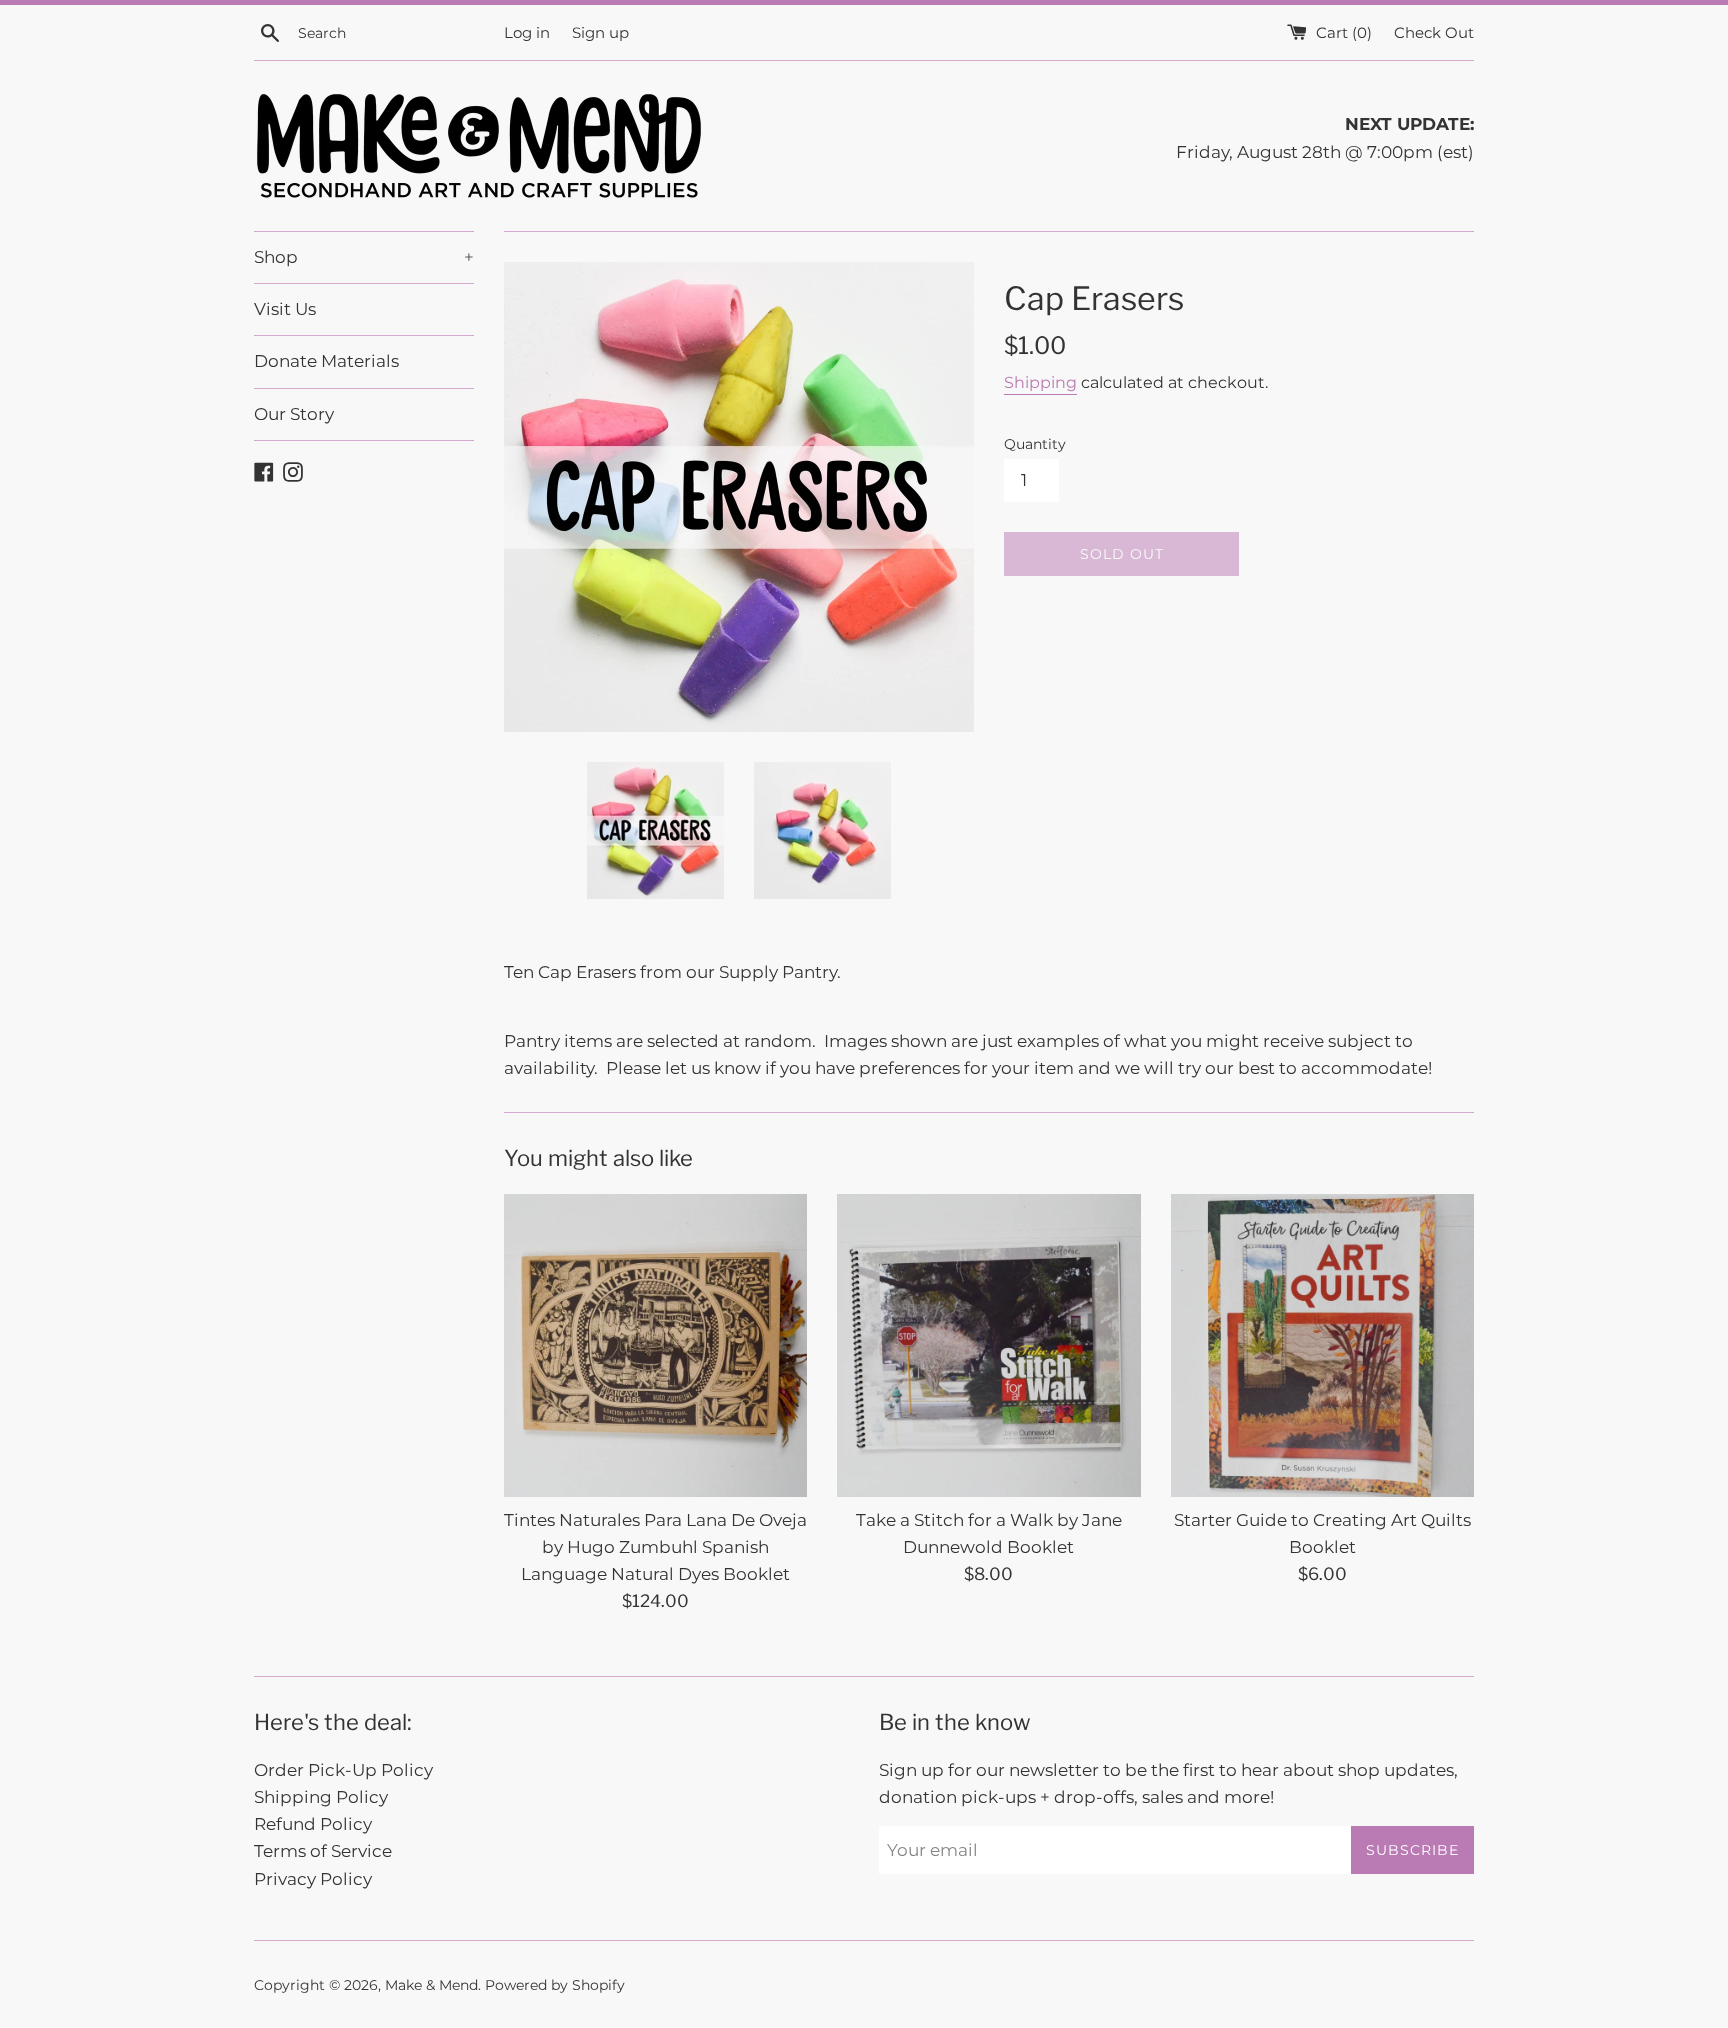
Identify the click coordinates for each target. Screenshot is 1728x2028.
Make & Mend (431, 1985)
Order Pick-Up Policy (343, 1770)
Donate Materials (326, 361)
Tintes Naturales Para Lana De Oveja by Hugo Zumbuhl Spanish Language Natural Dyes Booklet (655, 1547)
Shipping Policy (321, 1797)
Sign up (600, 32)
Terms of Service (323, 1851)
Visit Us (285, 309)
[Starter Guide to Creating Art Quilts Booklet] (1322, 1345)
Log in (527, 32)
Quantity (1035, 444)
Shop (364, 257)
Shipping (1040, 382)
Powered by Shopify (555, 1985)
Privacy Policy (313, 1879)
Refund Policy (313, 1824)
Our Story (294, 414)
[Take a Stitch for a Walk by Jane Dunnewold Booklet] (988, 1345)
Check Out (1434, 32)
